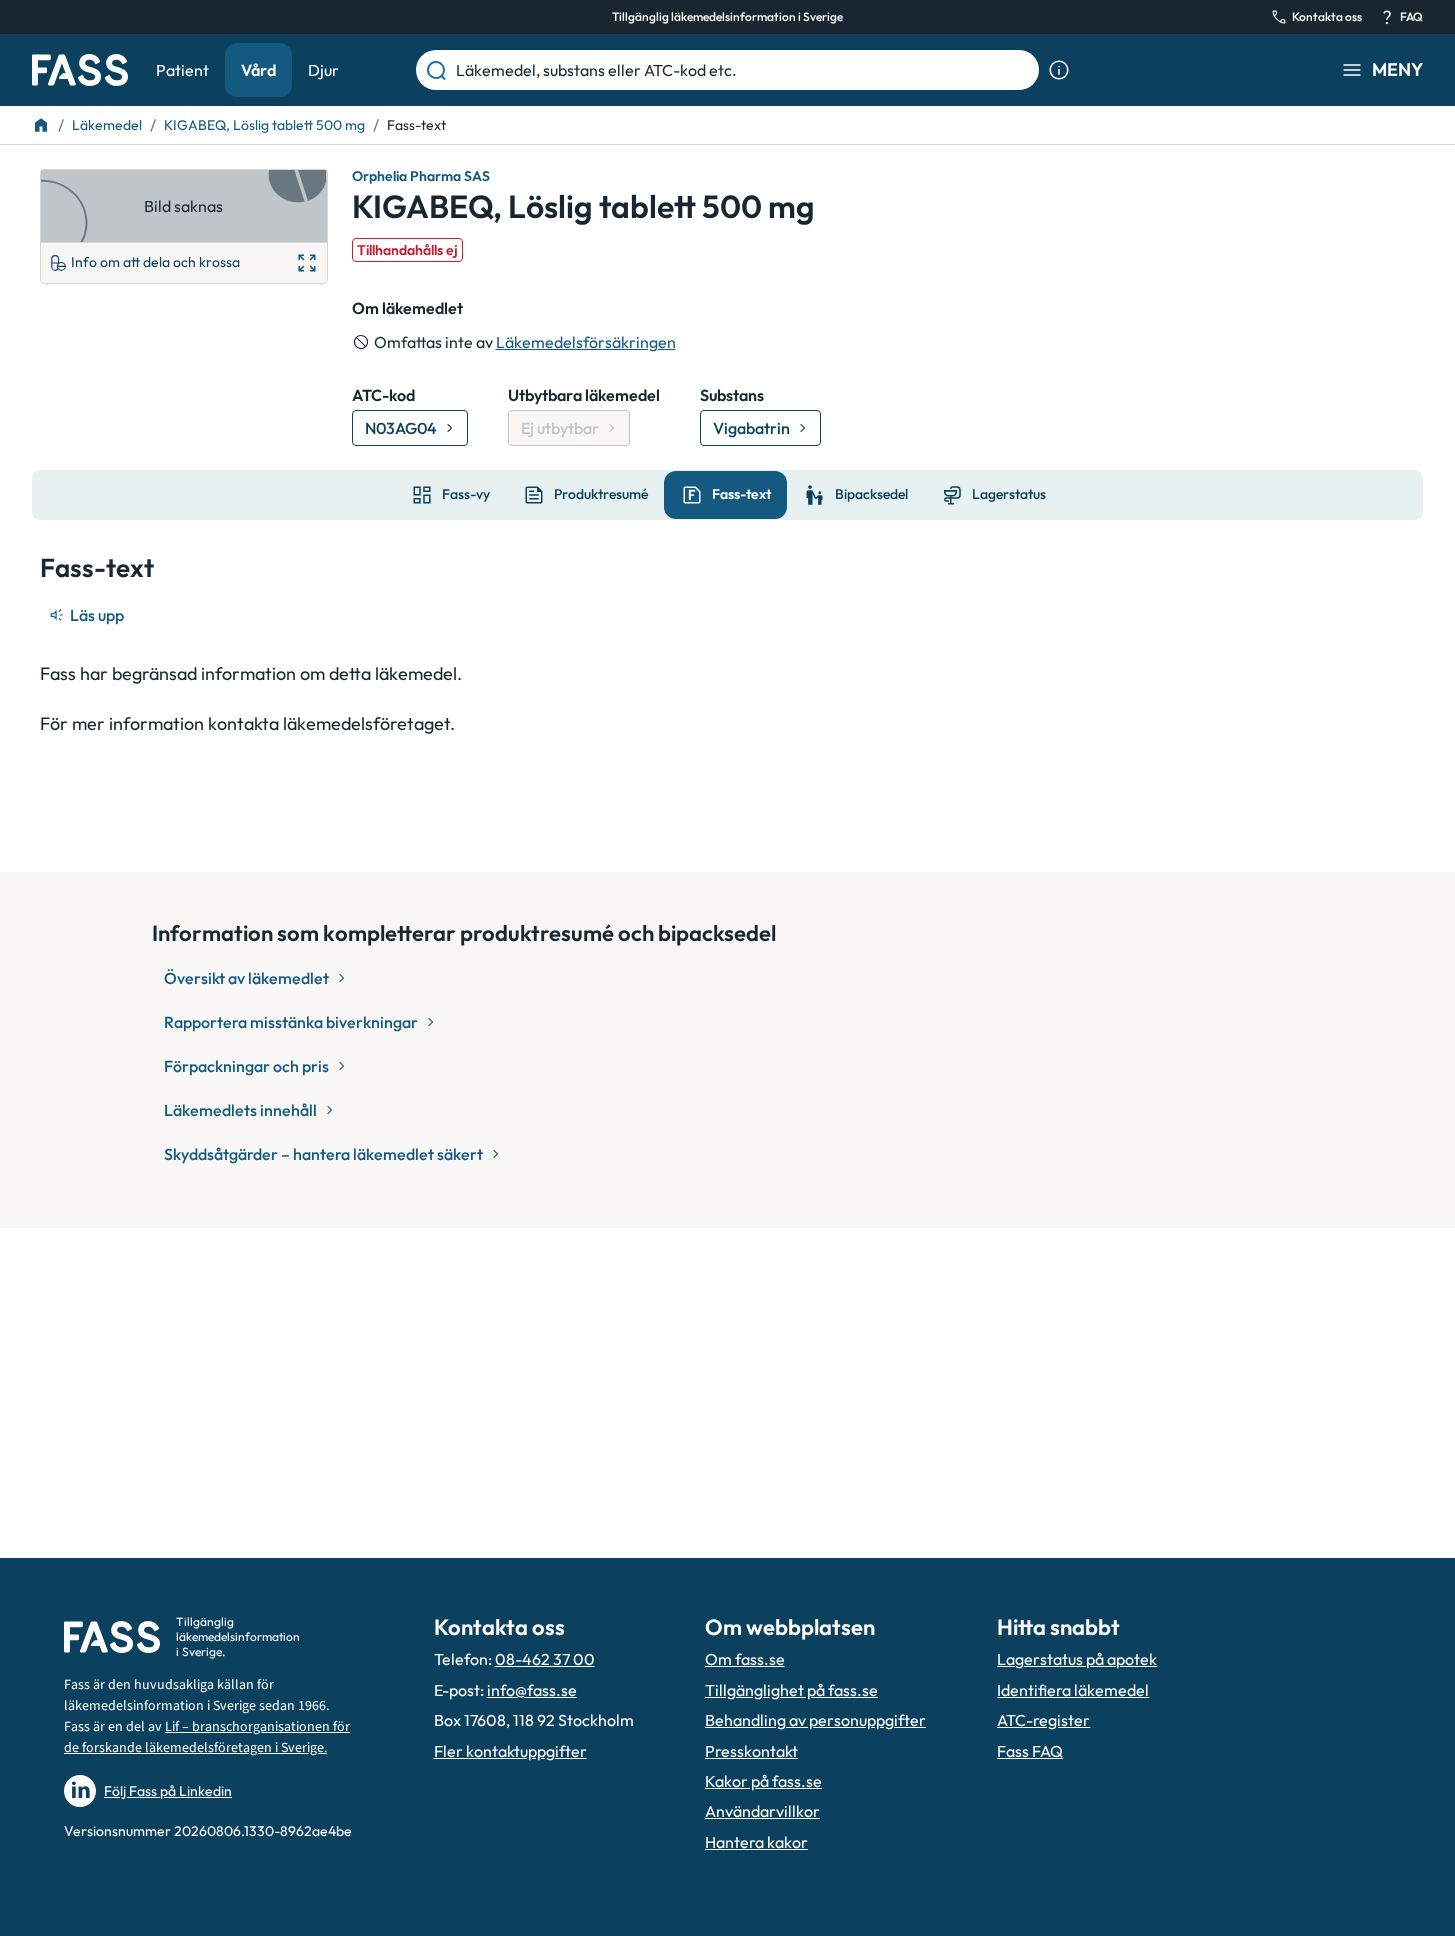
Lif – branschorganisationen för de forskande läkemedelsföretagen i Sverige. (207, 1737)
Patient (182, 70)
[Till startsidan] (41, 125)
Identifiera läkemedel (1073, 1690)
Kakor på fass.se (763, 1781)
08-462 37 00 (545, 1659)
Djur (323, 70)
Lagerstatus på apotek (1077, 1659)
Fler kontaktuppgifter (510, 1751)
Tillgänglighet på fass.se (791, 1690)
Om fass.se (745, 1659)
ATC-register (1043, 1720)
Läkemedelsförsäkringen (586, 342)
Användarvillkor (762, 1811)
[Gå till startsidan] (80, 70)
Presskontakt (751, 1751)
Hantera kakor (756, 1842)
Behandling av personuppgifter (815, 1720)
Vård (258, 70)
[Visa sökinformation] (1059, 70)
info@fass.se (532, 1690)
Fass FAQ (1030, 1751)
